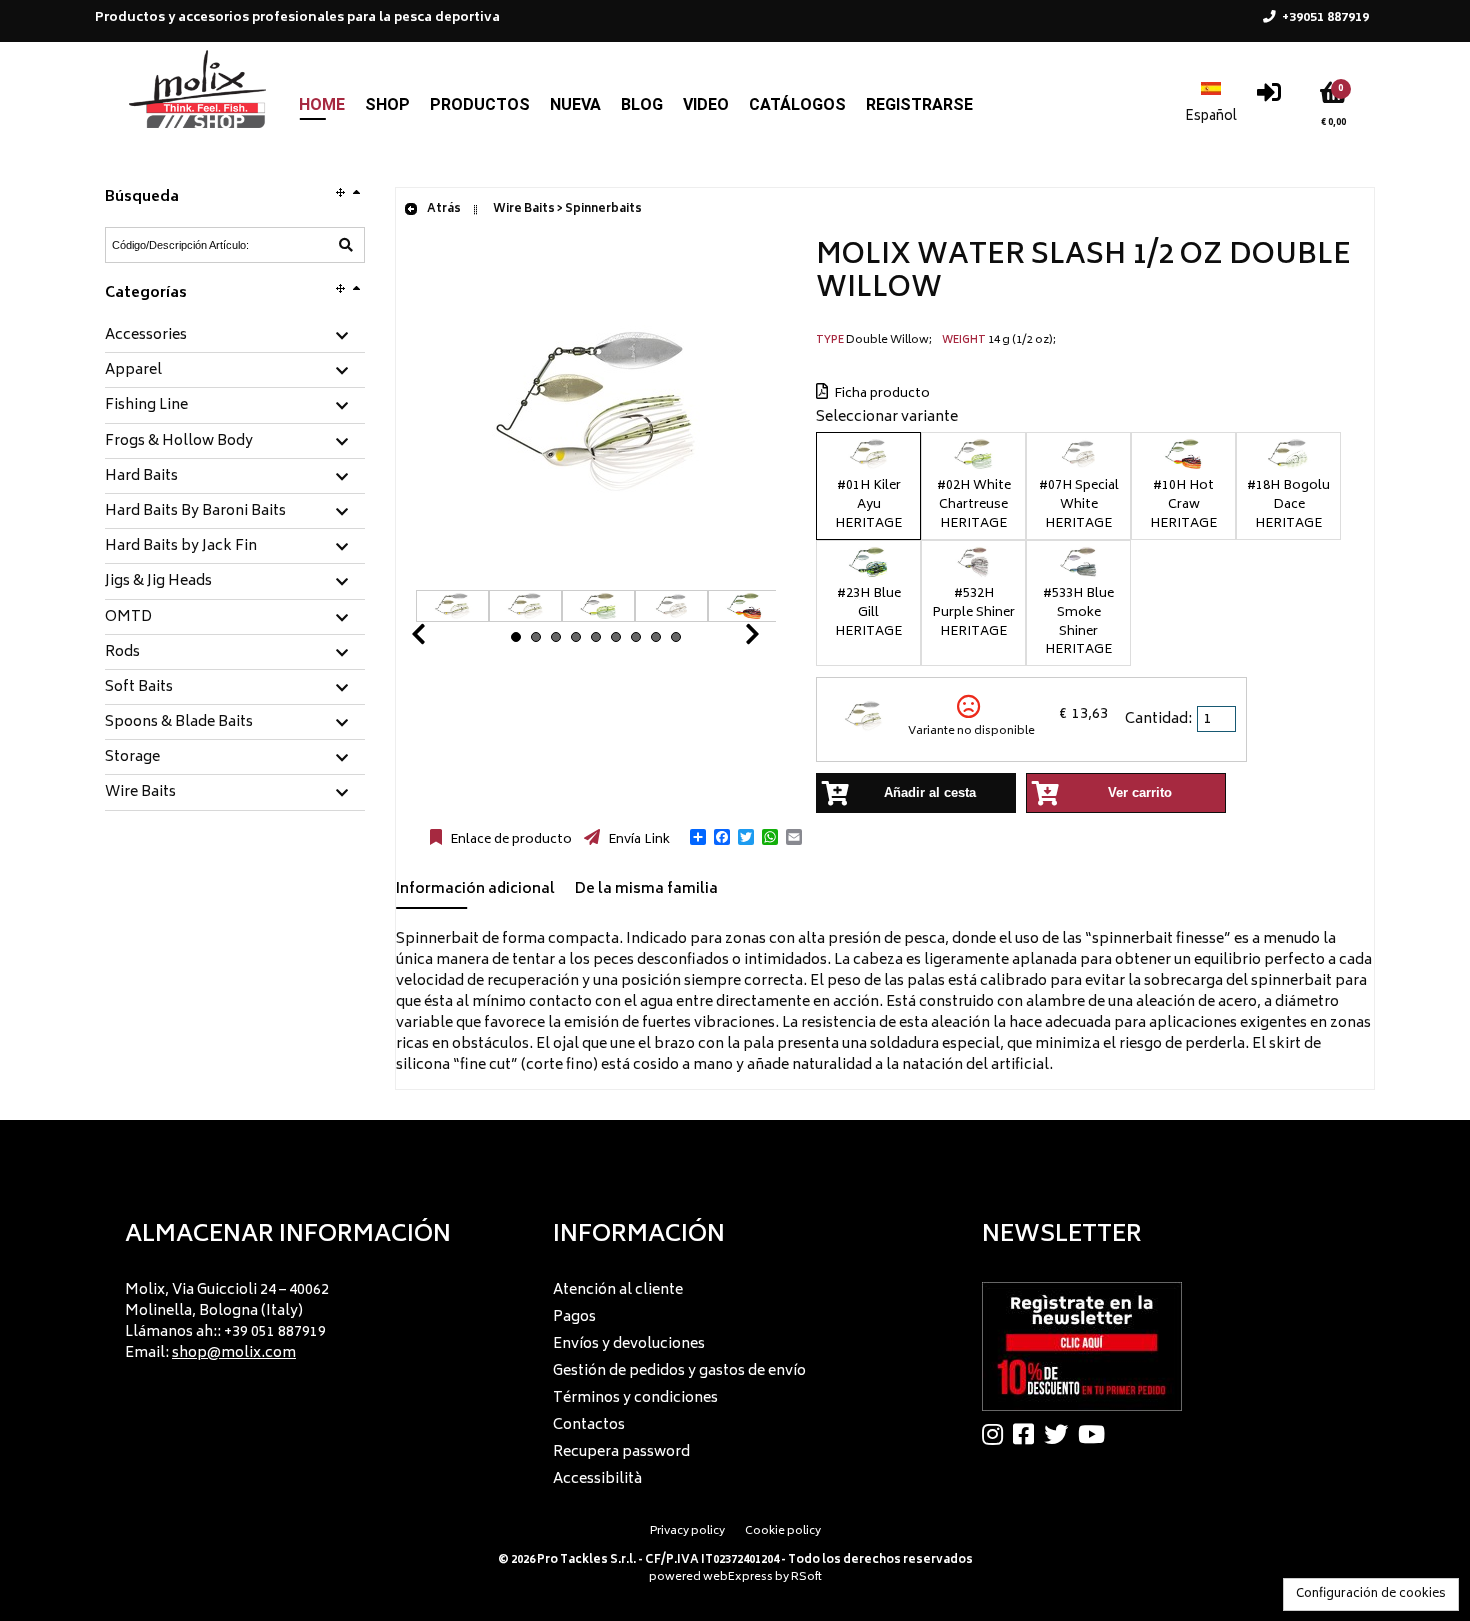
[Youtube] (1096, 1434)
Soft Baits (139, 688)
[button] (698, 837)
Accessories (146, 336)
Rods (122, 653)
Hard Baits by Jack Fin (181, 547)
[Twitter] (1061, 1434)
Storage (132, 758)
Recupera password (621, 1452)
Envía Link (637, 840)
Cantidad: (1158, 719)
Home (322, 104)
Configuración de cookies (1371, 1594)
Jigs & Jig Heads (158, 582)
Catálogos (797, 104)
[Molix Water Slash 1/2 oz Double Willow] (596, 579)
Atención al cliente (618, 1290)
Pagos (574, 1317)
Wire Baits (140, 793)
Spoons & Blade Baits (179, 723)
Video (706, 104)
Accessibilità (597, 1479)
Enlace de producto (509, 840)
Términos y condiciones (635, 1398)
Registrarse (919, 104)
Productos (480, 104)
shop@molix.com (234, 1353)
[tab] (235, 336)
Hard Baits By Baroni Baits (195, 512)
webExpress (738, 1577)
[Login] (1269, 97)
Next (728, 639)
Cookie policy (783, 1531)
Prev (442, 639)
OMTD (128, 618)
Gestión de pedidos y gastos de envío (679, 1371)
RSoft (806, 1577)
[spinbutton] (1218, 719)
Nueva (575, 104)
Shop (387, 104)
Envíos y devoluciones (629, 1344)
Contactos (589, 1425)
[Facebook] (1028, 1434)
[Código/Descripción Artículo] (346, 245)
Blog (642, 104)
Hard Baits (141, 477)
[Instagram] (997, 1434)
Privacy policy (687, 1531)
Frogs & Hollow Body (179, 442)
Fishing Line (146, 406)
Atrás (443, 209)
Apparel (133, 371)
